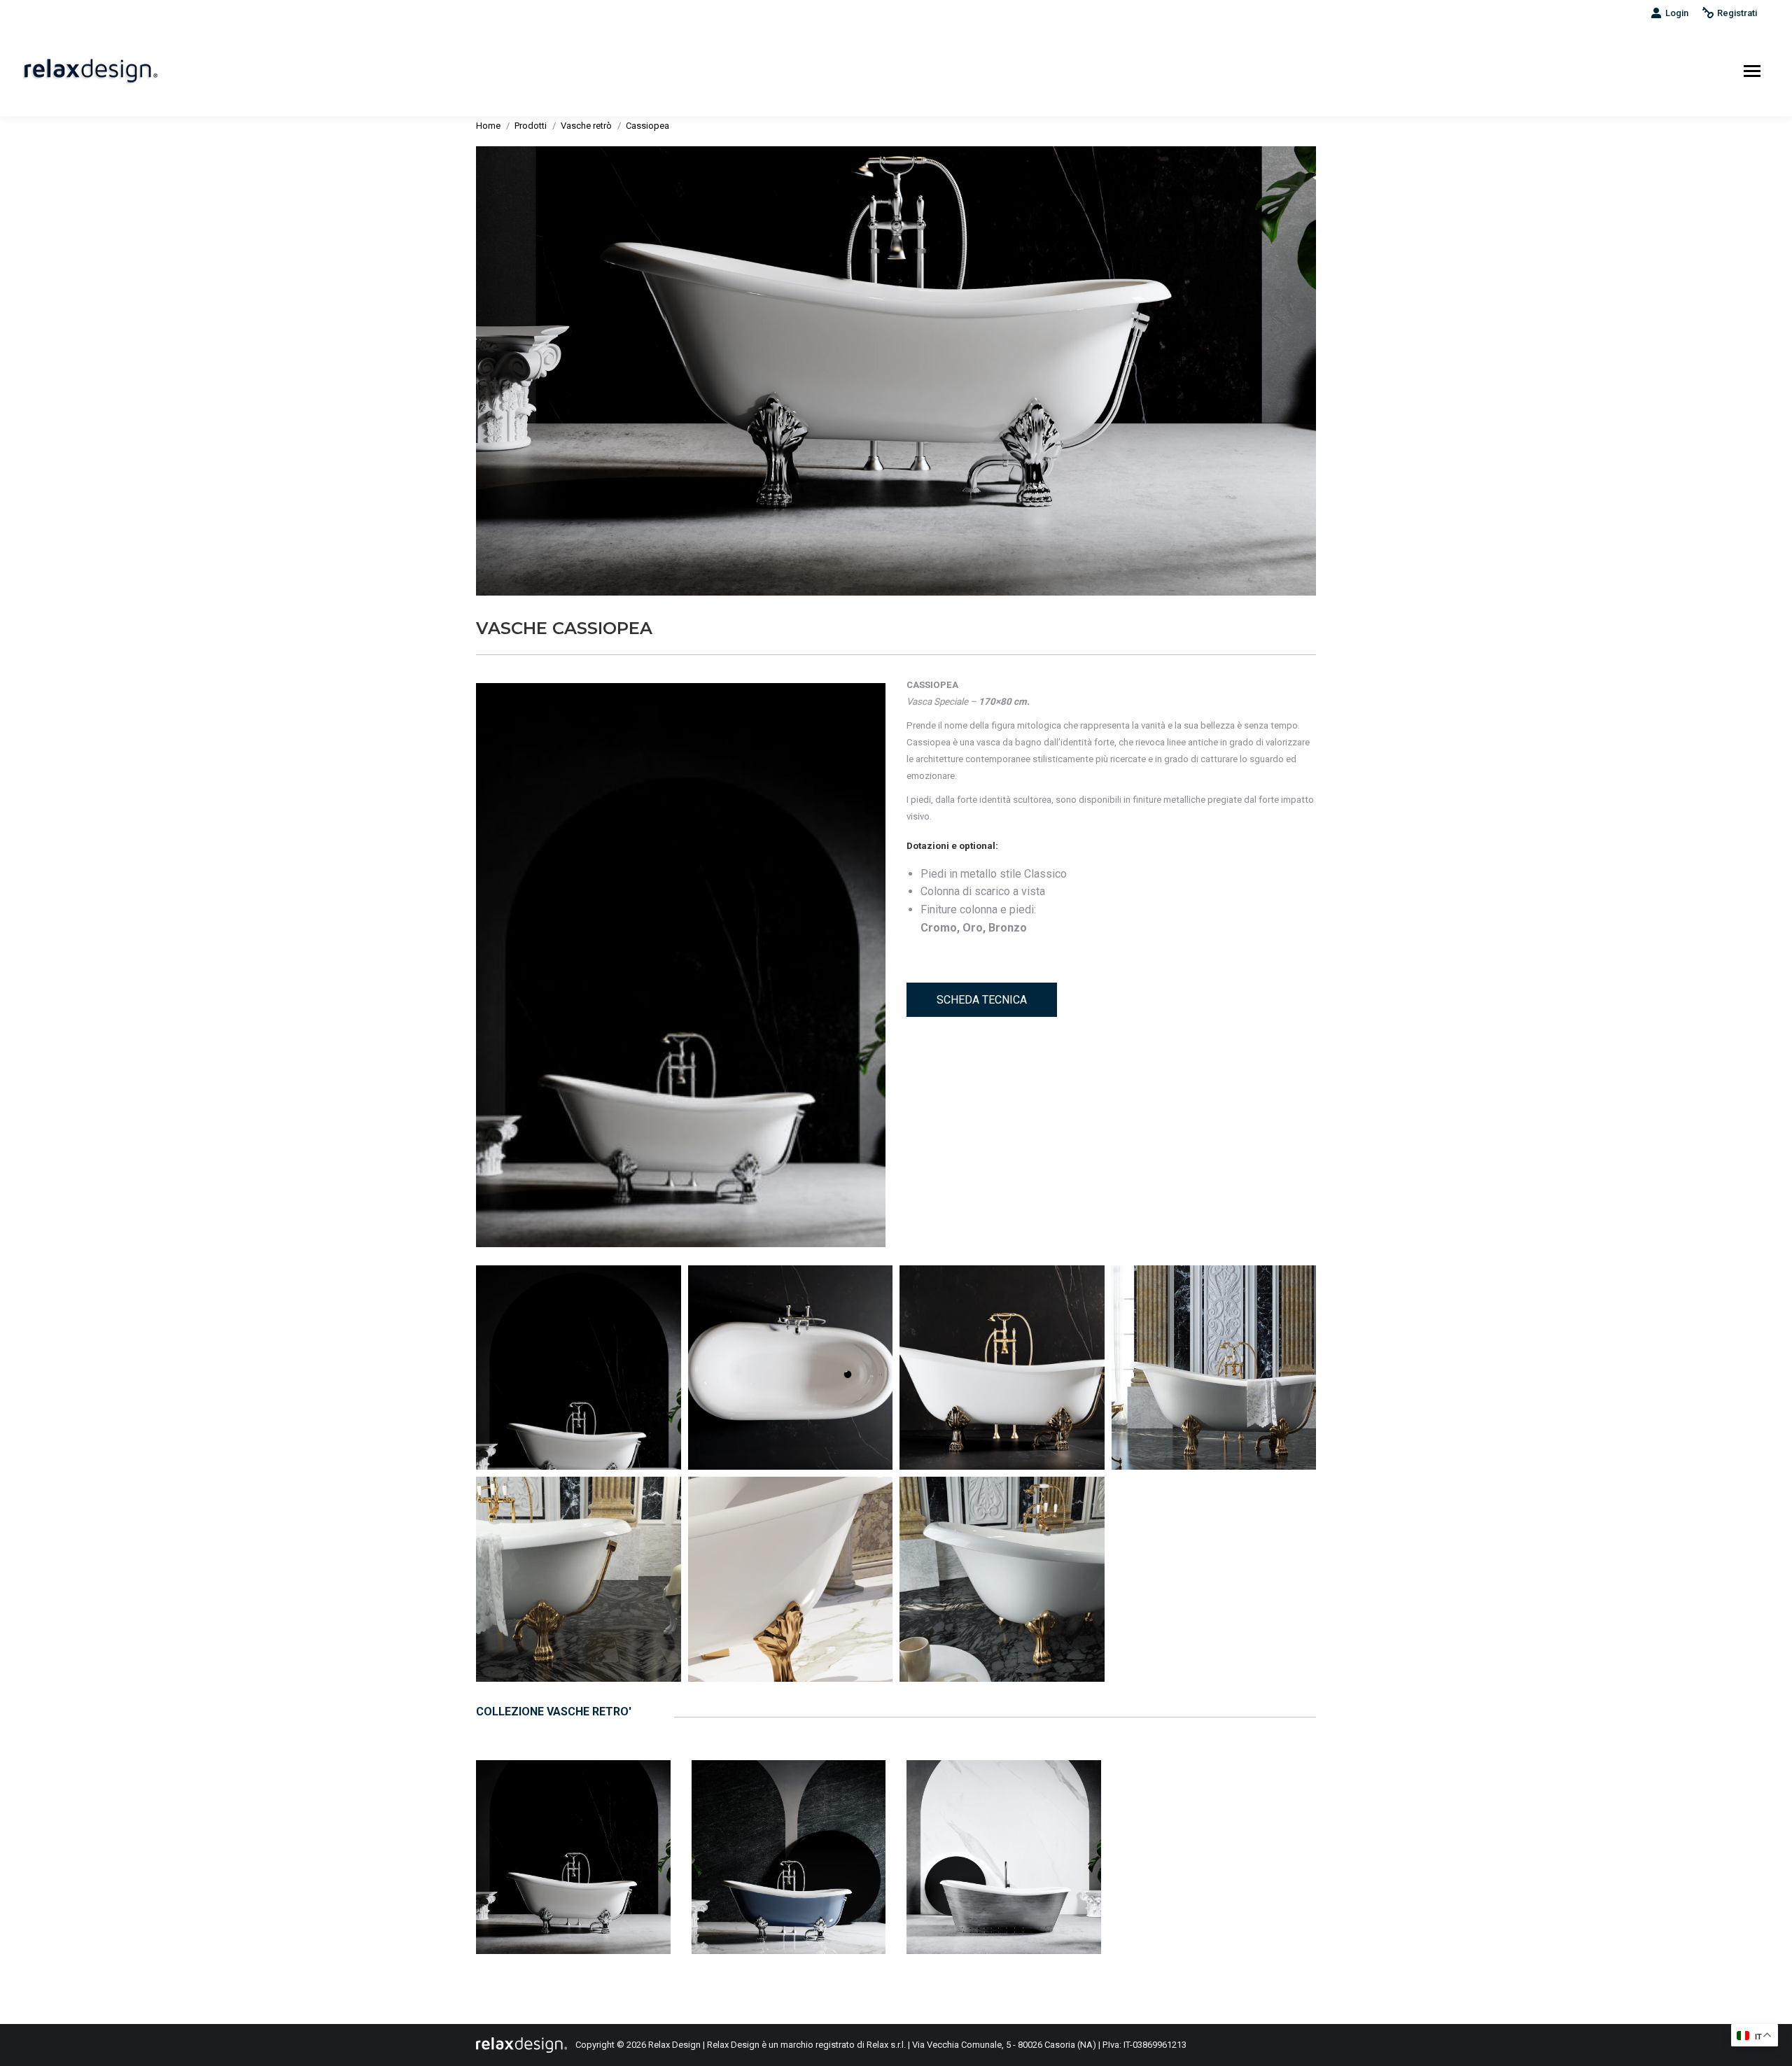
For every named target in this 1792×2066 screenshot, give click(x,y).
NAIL (1004, 1841)
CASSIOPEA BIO (789, 1841)
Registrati (1737, 13)
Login (1677, 13)
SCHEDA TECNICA (982, 1000)
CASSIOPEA (574, 1841)
